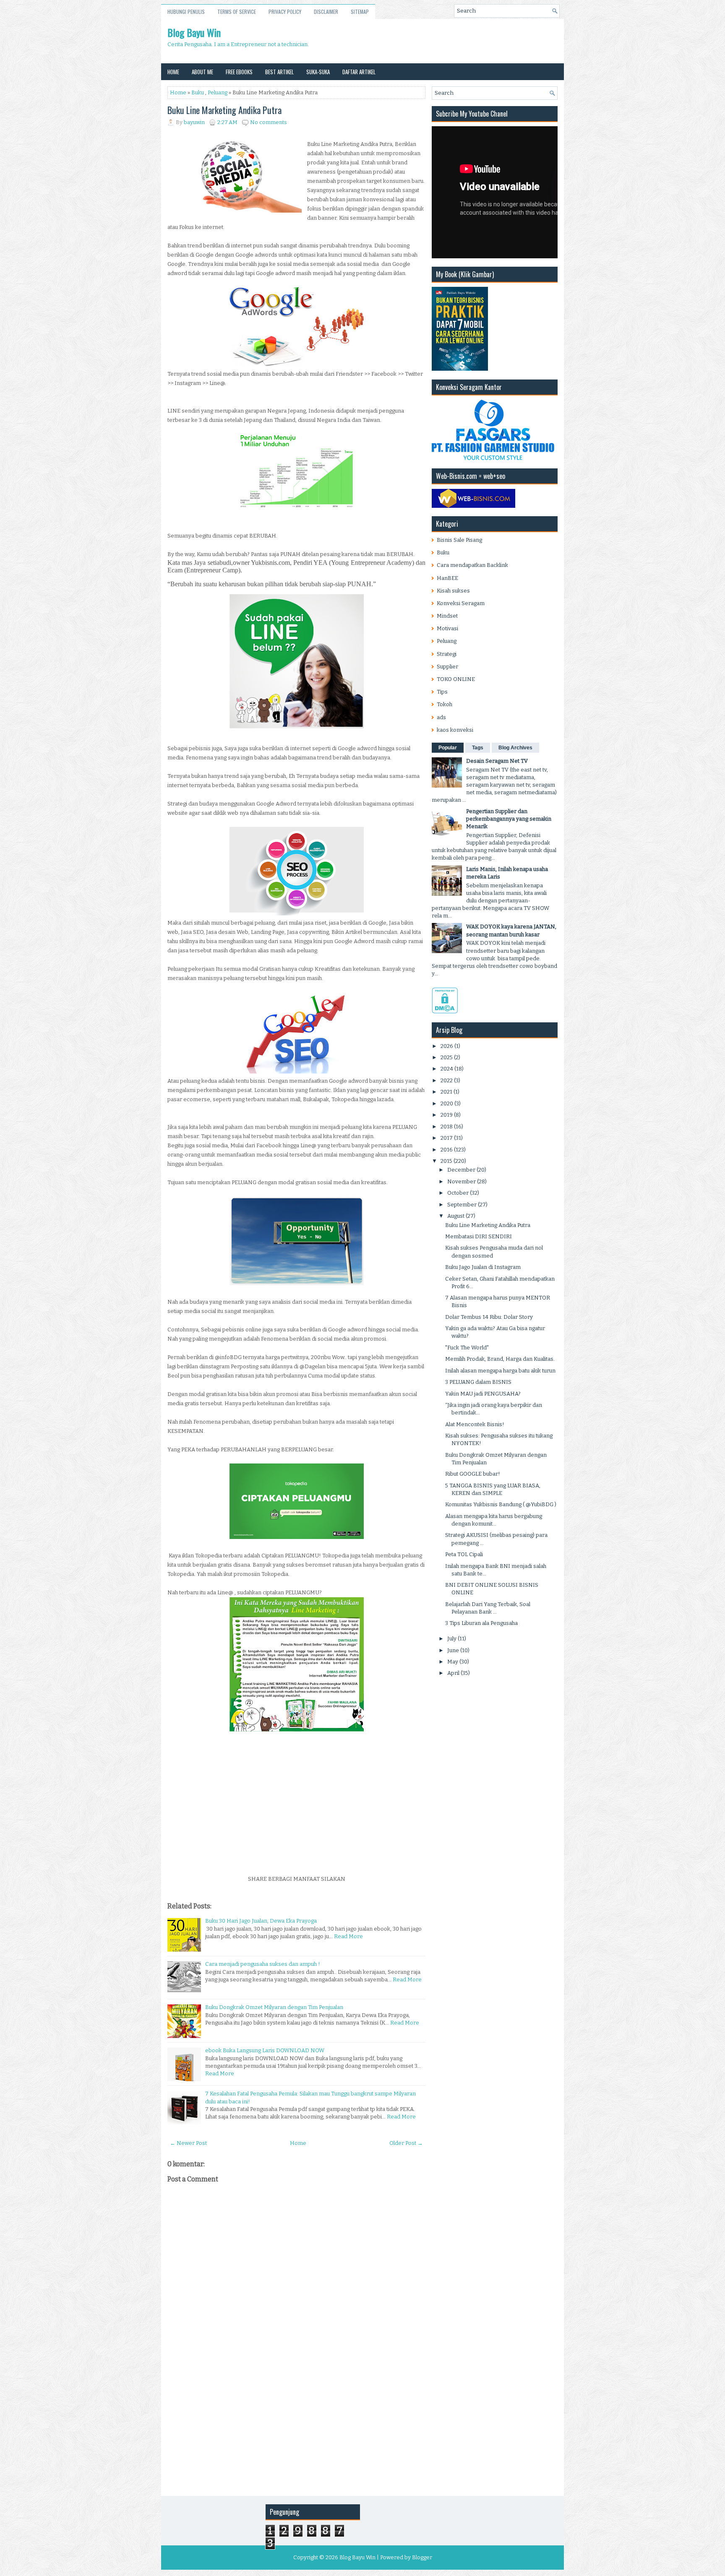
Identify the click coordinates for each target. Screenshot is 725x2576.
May (453, 1662)
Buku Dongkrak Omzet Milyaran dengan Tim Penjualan (274, 2007)
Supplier (447, 667)
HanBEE (447, 578)
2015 (446, 1161)
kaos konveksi (455, 730)
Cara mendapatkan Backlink (472, 565)
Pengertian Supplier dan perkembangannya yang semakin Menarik (509, 819)
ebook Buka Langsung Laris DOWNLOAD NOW (265, 2050)
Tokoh (445, 704)
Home (173, 72)
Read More (348, 1936)
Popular (448, 748)
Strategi (447, 654)
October (458, 1193)
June (453, 1650)
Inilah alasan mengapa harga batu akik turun (500, 1371)
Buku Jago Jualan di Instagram (483, 1267)
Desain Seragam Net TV (497, 761)
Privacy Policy (285, 12)
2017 (447, 1138)
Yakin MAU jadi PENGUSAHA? (483, 1394)
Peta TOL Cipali (464, 1554)
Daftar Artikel (359, 72)
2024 (447, 1069)
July (452, 1639)
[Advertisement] (296, 1812)
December (461, 1170)
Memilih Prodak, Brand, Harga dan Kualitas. (500, 1359)
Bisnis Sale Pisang (459, 540)
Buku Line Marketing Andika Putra (224, 110)
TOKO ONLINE (456, 679)
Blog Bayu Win (194, 32)
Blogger (422, 2557)
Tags (478, 748)
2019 (447, 1115)
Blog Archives (515, 748)
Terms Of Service (237, 12)
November (462, 1181)
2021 (446, 1092)
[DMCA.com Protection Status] (445, 1012)
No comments (269, 122)
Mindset (447, 616)
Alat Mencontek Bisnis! (475, 1424)
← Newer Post (188, 2143)
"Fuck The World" (467, 1348)
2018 (447, 1127)
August (456, 1216)
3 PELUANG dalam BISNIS (478, 1382)
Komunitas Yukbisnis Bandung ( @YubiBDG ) (501, 1504)
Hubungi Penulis (186, 12)
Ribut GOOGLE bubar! (473, 1474)
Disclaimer (326, 12)
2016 (447, 1150)
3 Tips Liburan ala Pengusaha (481, 1623)
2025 (447, 1057)
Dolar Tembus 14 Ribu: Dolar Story (489, 1317)
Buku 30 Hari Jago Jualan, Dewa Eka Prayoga (261, 1921)
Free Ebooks (239, 72)
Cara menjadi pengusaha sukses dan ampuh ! (263, 1964)
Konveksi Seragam (461, 603)
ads (441, 717)
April (453, 1673)
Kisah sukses (453, 591)
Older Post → (406, 2143)
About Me (202, 72)
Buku (198, 92)
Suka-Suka (318, 72)
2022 (447, 1080)
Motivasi (447, 628)
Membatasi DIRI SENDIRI (479, 1236)
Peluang (218, 92)
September (462, 1205)
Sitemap (360, 12)
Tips (442, 692)
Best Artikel (279, 72)
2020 (447, 1103)
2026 (447, 1046)
